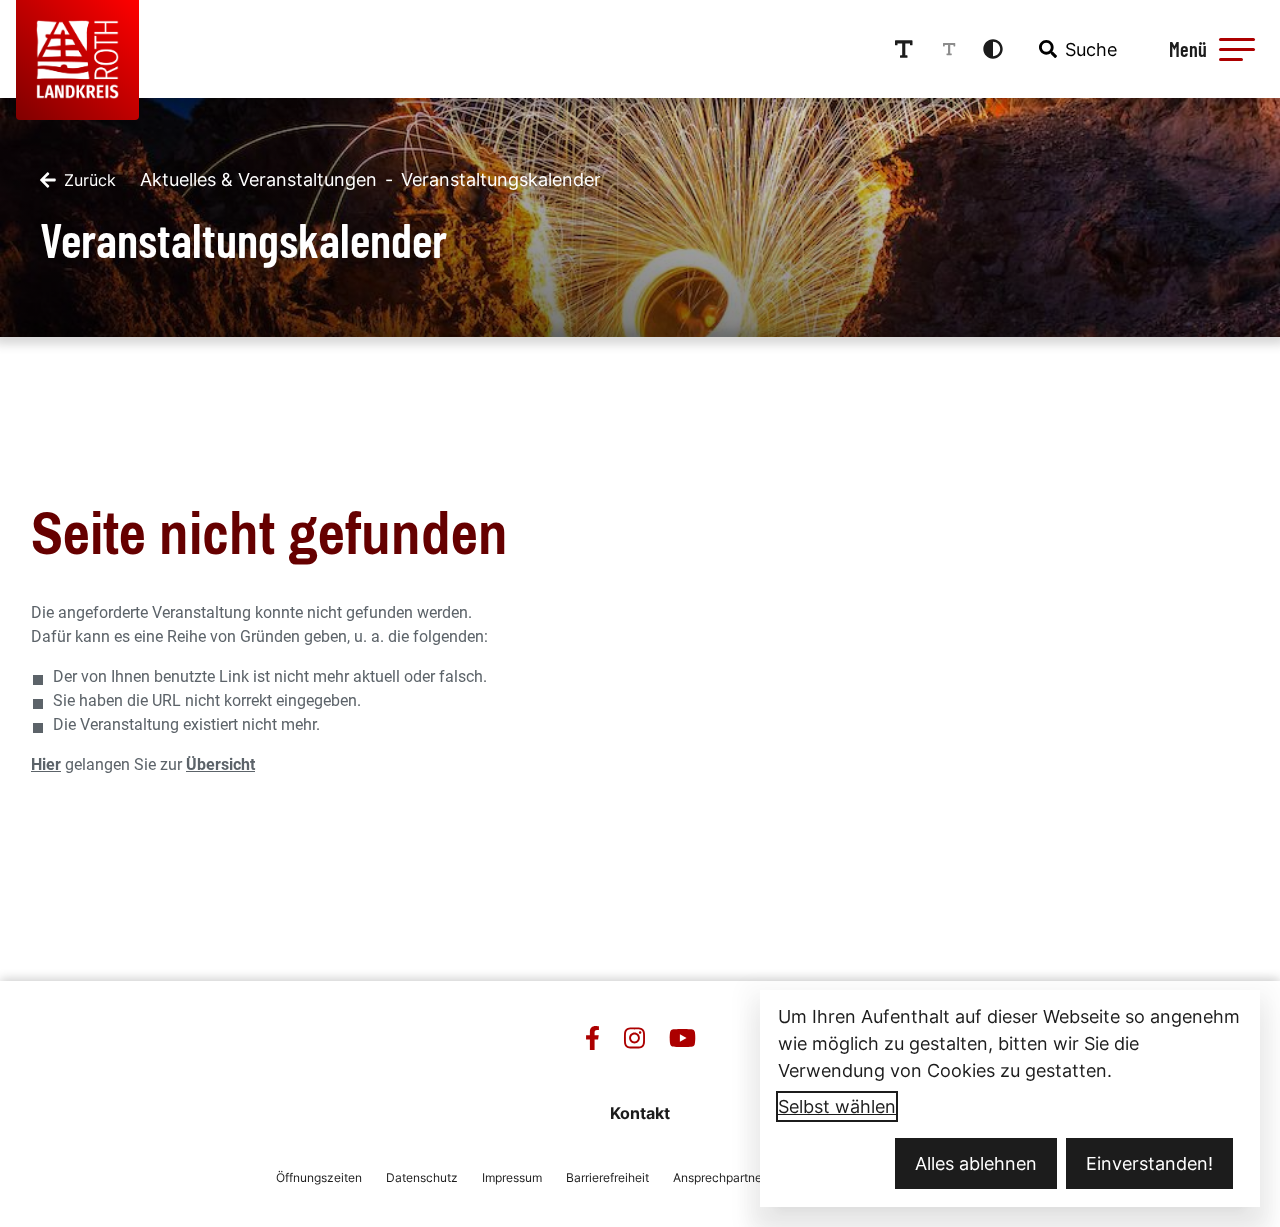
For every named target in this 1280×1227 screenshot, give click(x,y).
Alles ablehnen (976, 1163)
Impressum (512, 1177)
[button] (1237, 49)
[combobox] (1076, 49)
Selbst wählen (837, 1106)
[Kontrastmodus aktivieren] (993, 49)
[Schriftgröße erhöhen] (904, 49)
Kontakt (640, 1113)
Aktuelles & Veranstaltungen (258, 179)
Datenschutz (422, 1177)
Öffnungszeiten (319, 1177)
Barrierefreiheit (607, 1177)
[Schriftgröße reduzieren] (949, 49)
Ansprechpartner (719, 1177)
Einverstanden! (1149, 1163)
